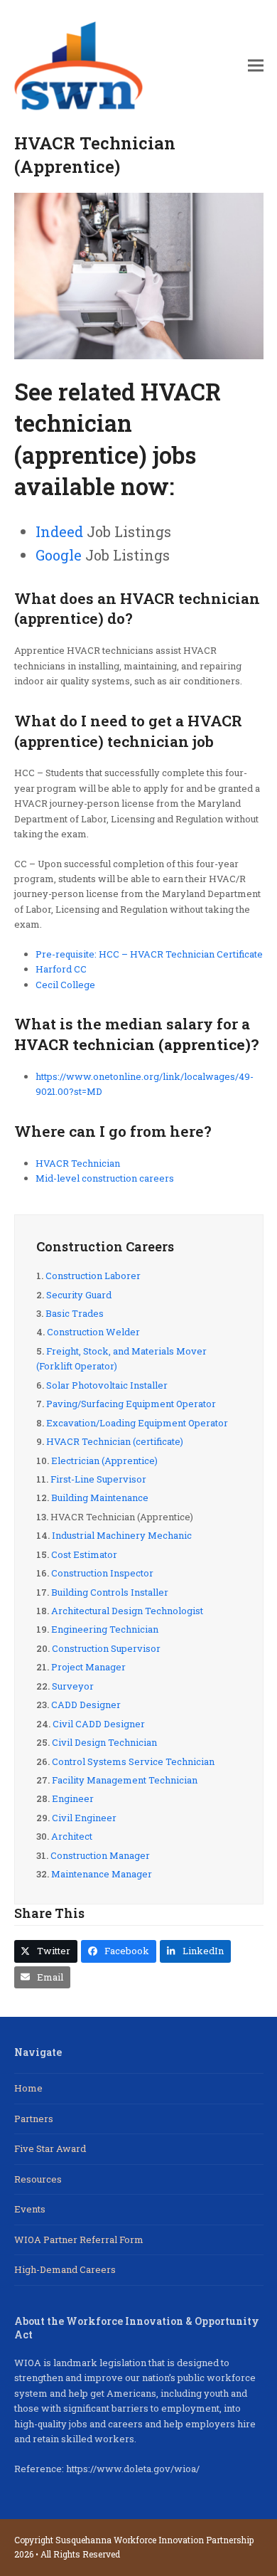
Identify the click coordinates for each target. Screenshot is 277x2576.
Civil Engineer (84, 1818)
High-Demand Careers (65, 2269)
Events (30, 2209)
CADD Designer (86, 1705)
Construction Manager (100, 1855)
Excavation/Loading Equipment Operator (137, 1423)
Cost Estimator (84, 1554)
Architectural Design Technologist (127, 1611)
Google (59, 555)
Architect (72, 1836)
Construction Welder (93, 1332)
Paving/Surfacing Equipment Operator (131, 1404)
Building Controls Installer (110, 1592)
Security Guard (79, 1295)
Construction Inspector (102, 1573)
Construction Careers (105, 1246)
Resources (38, 2179)
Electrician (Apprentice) (104, 1461)
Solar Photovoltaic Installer (107, 1385)
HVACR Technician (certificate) (115, 1441)
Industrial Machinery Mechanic (122, 1535)
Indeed (59, 531)
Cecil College (65, 985)
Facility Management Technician (125, 1780)
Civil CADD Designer (99, 1724)
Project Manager (88, 1667)
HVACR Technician (78, 1163)
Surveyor (73, 1686)
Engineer (73, 1798)
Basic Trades (75, 1313)
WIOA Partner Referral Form (79, 2240)
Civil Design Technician (104, 1742)
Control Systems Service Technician (133, 1761)
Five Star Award (50, 2148)
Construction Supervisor (106, 1648)
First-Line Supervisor (98, 1479)
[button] (256, 66)
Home (28, 2088)
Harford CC (61, 969)
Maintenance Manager (102, 1874)
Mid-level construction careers (105, 1178)
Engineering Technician (105, 1629)
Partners (34, 2119)
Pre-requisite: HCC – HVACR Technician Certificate (149, 954)
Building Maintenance (100, 1498)
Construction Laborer (93, 1276)
